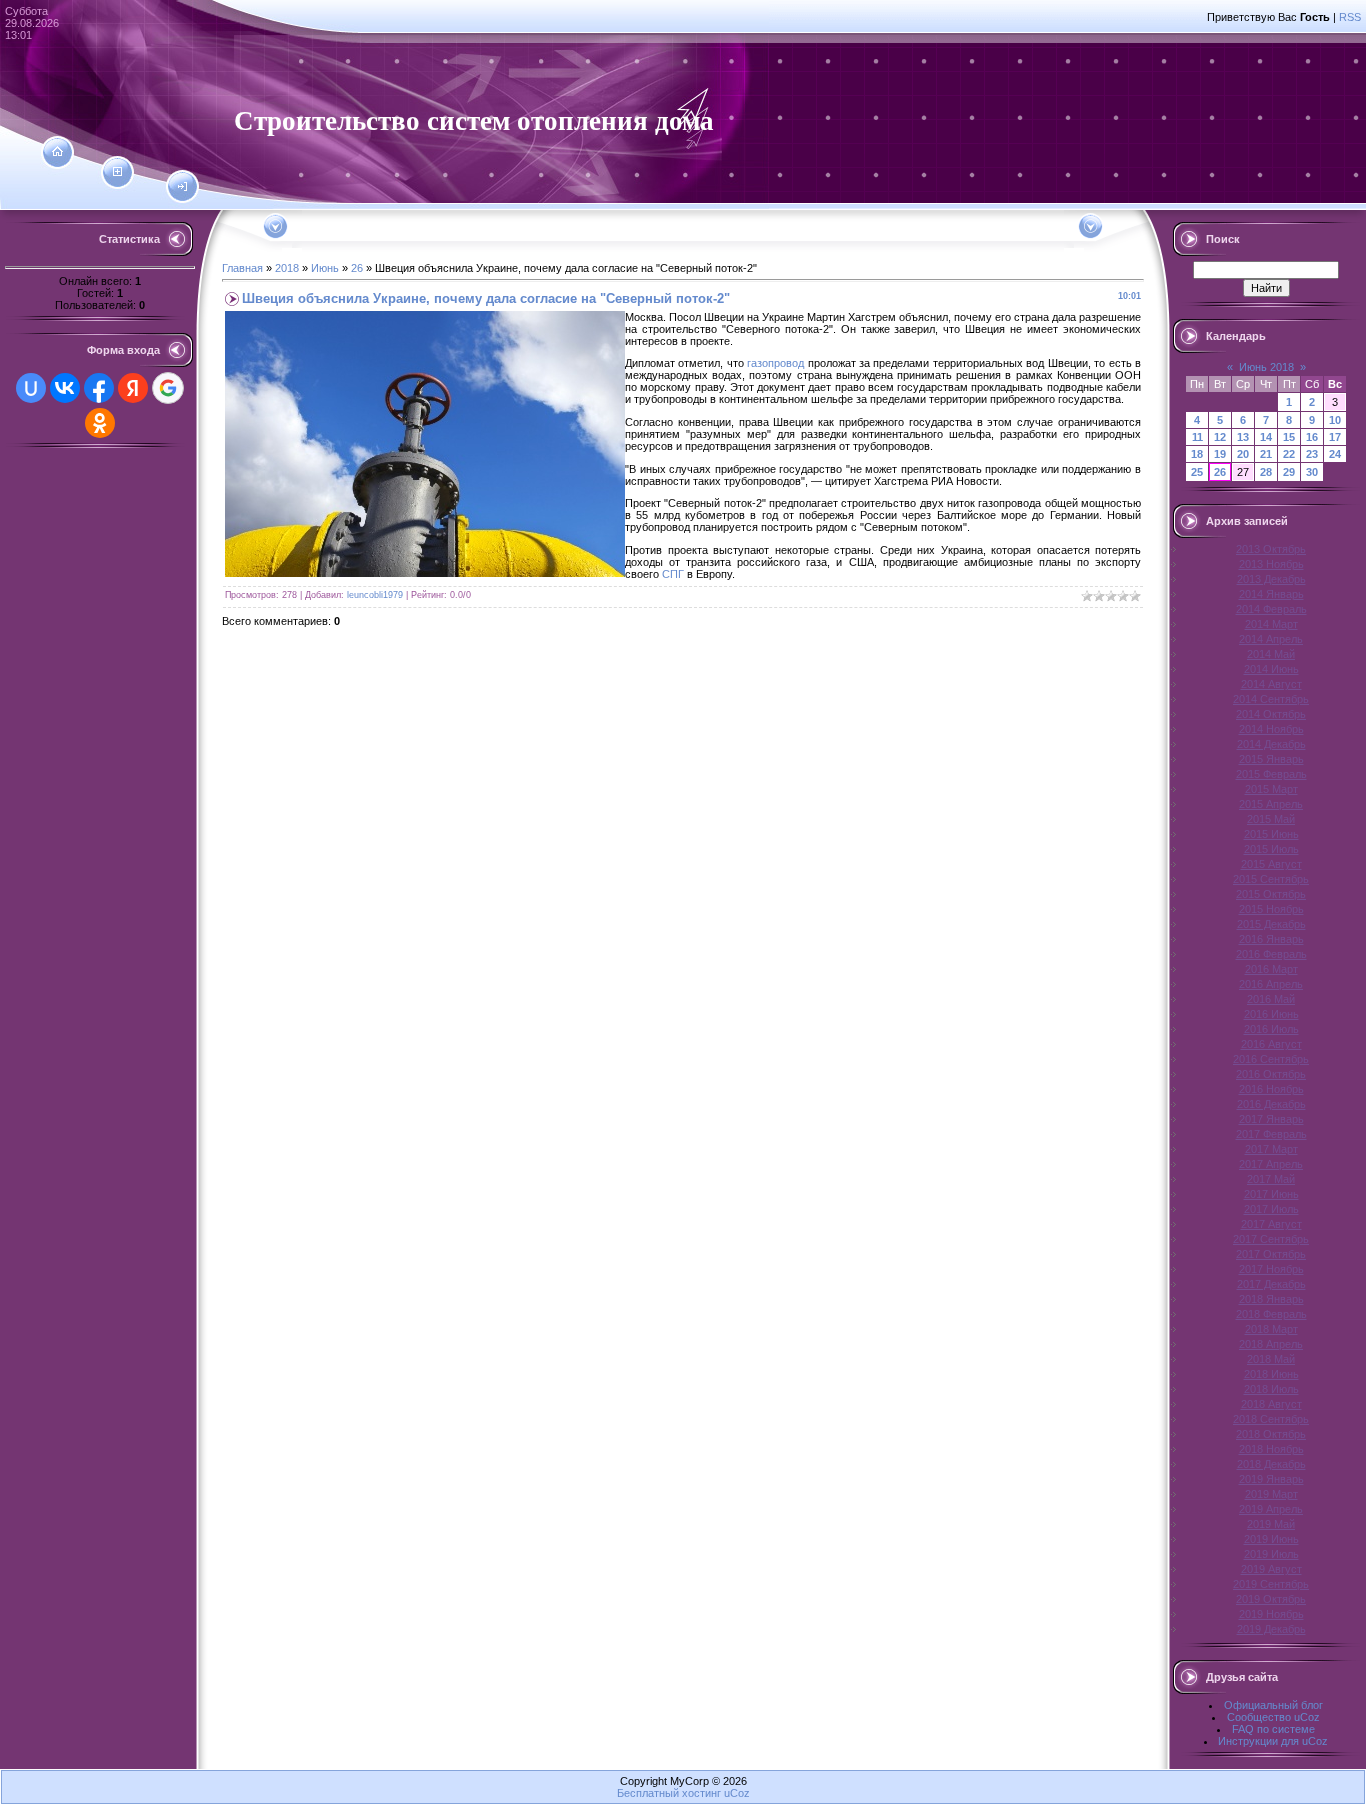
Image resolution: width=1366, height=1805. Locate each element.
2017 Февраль (1271, 1134)
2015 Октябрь (1271, 894)
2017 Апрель (1271, 1164)
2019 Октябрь (1271, 1599)
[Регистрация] (117, 172)
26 (357, 268)
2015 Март (1271, 789)
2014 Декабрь (1271, 744)
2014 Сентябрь (1271, 699)
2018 (287, 268)
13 (1243, 437)
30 (1312, 472)
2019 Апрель (1271, 1509)
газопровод (775, 363)
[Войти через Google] (168, 388)
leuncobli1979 (375, 595)
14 (1266, 437)
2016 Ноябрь (1271, 1089)
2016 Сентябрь (1271, 1059)
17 (1335, 437)
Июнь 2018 (1266, 367)
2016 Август (1271, 1044)
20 (1243, 454)
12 (1220, 437)
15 (1289, 437)
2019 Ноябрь (1271, 1614)
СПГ (673, 574)
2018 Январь (1271, 1299)
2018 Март (1271, 1329)
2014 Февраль (1271, 609)
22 (1289, 454)
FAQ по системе (1273, 1729)
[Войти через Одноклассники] (100, 423)
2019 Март (1271, 1494)
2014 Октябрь (1271, 714)
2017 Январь (1271, 1119)
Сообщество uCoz (1273, 1717)
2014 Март (1271, 624)
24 (1335, 454)
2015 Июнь (1271, 834)
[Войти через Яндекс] (133, 388)
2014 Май (1271, 654)
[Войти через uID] (31, 388)
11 (1197, 437)
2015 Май (1271, 819)
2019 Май (1271, 1524)
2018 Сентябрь (1271, 1419)
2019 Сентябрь (1271, 1584)
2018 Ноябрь (1271, 1449)
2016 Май (1271, 999)
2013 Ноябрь (1271, 564)
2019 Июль (1271, 1554)
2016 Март (1271, 969)
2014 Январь (1271, 594)
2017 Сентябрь (1271, 1239)
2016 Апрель (1271, 984)
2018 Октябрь (1271, 1434)
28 (1266, 472)
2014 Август (1271, 684)
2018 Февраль (1271, 1314)
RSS (1350, 17)
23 (1312, 454)
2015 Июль (1271, 849)
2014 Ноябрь (1271, 729)
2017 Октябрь (1271, 1254)
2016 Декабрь (1271, 1104)
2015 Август (1271, 864)
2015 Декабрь (1271, 924)
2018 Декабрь (1271, 1464)
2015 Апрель (1271, 804)
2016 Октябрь (1271, 1074)
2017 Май (1271, 1179)
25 (1197, 472)
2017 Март (1271, 1149)
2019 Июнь (1271, 1539)
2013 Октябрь (1271, 549)
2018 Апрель (1271, 1344)
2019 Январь (1271, 1479)
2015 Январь (1271, 759)
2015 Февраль (1271, 774)
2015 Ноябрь (1271, 909)
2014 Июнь (1271, 669)
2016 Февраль (1271, 954)
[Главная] (57, 152)
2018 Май (1271, 1359)
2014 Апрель (1271, 639)
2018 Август (1271, 1404)
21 (1266, 454)
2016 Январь (1271, 939)
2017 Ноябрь (1271, 1269)
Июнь (325, 268)
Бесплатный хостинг (669, 1793)
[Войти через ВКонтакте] (65, 388)
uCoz (737, 1793)
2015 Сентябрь (1271, 879)
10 (1335, 420)
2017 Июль (1271, 1209)
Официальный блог (1273, 1705)
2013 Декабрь (1271, 579)
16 (1312, 437)
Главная (242, 268)
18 (1197, 454)
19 (1220, 454)
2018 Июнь (1271, 1374)
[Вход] (182, 187)
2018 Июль (1271, 1389)
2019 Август (1271, 1569)
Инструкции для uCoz (1273, 1741)
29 (1289, 472)
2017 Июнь (1271, 1194)
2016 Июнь (1271, 1014)
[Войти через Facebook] (99, 388)
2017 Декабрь (1271, 1284)
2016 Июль (1271, 1029)
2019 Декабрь (1271, 1629)
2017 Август (1271, 1224)
